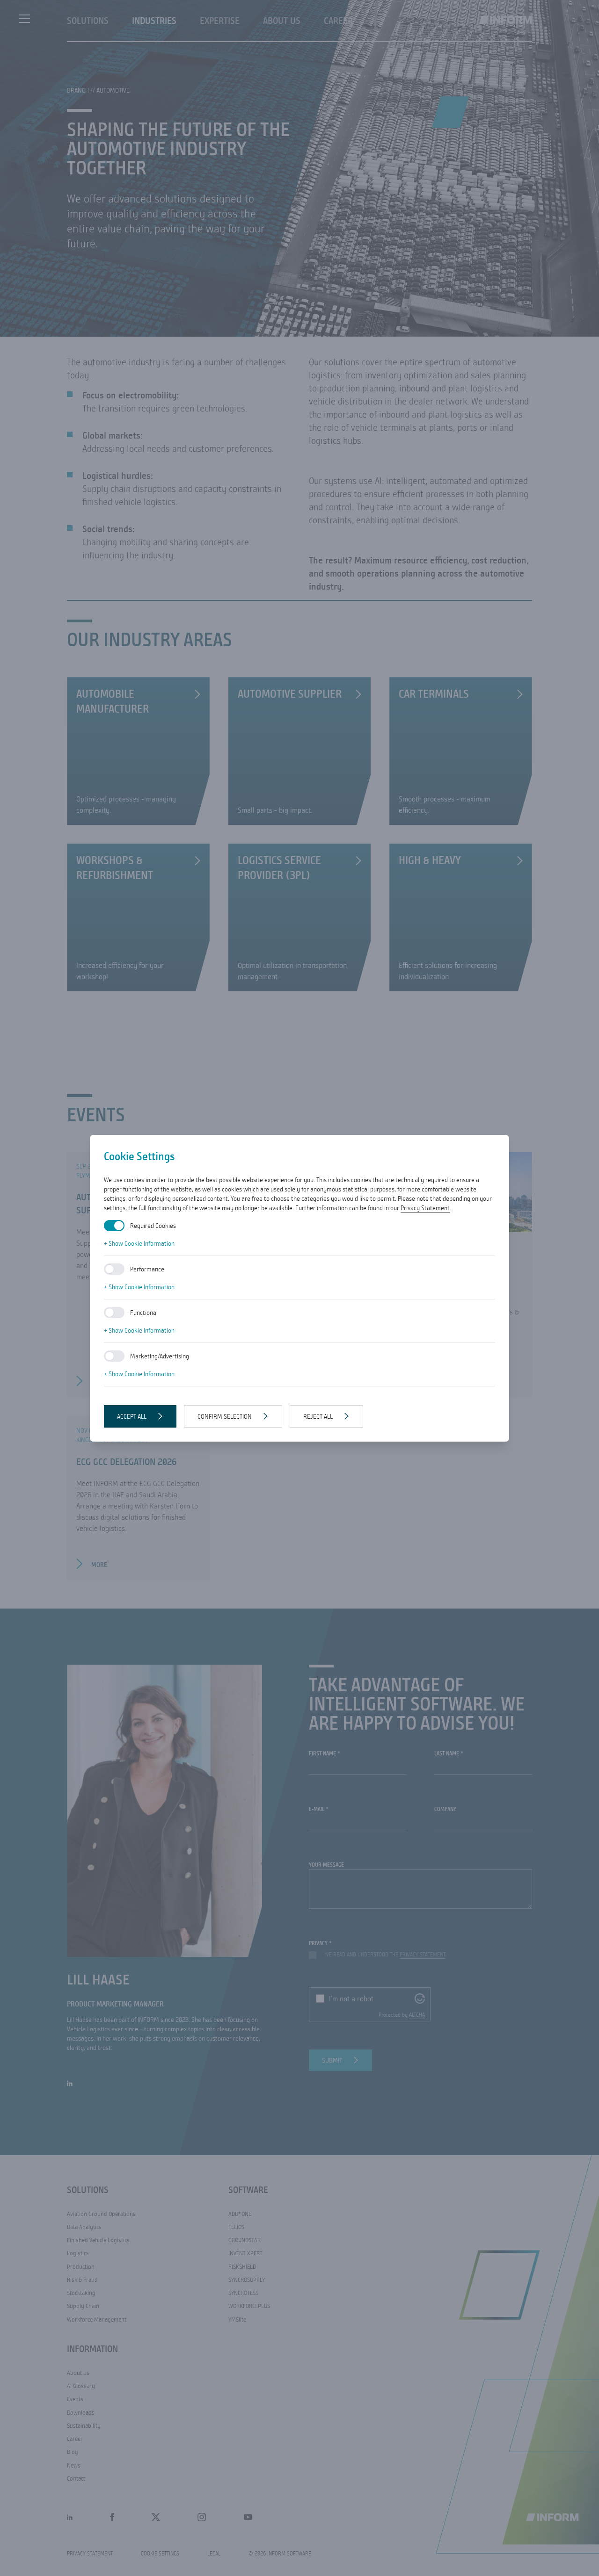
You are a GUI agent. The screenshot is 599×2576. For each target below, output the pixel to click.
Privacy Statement (425, 1208)
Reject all (318, 1416)
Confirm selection (225, 1416)
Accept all (132, 1416)
